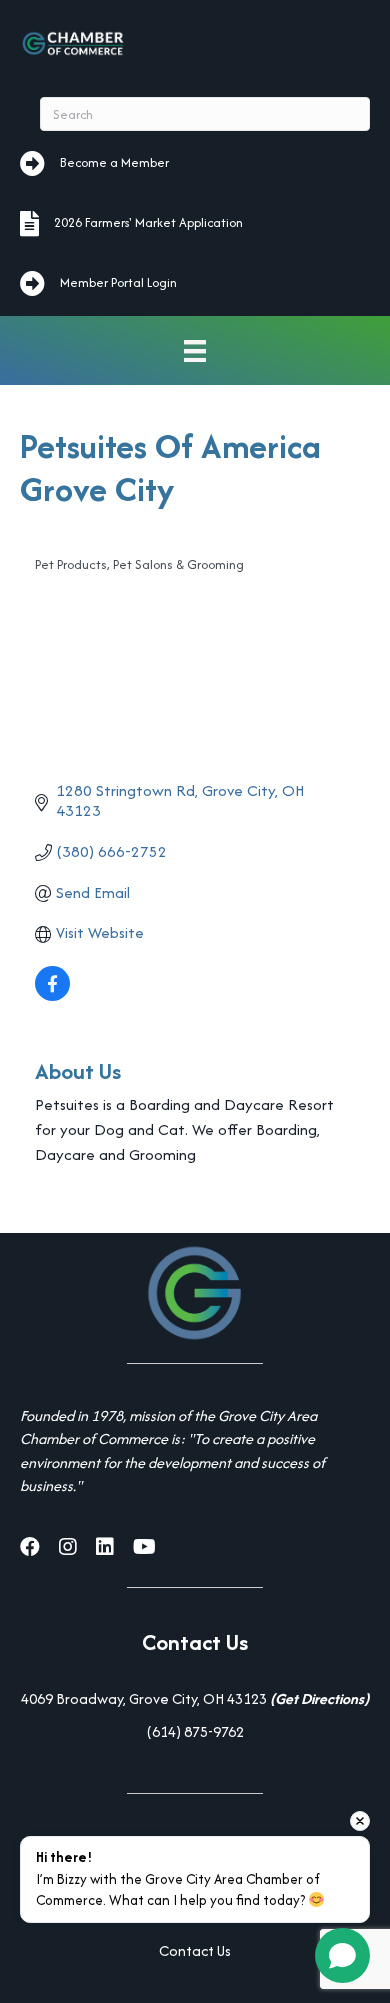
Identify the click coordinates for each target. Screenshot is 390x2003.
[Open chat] (342, 1955)
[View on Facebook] (52, 995)
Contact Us (195, 1950)
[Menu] (195, 350)
